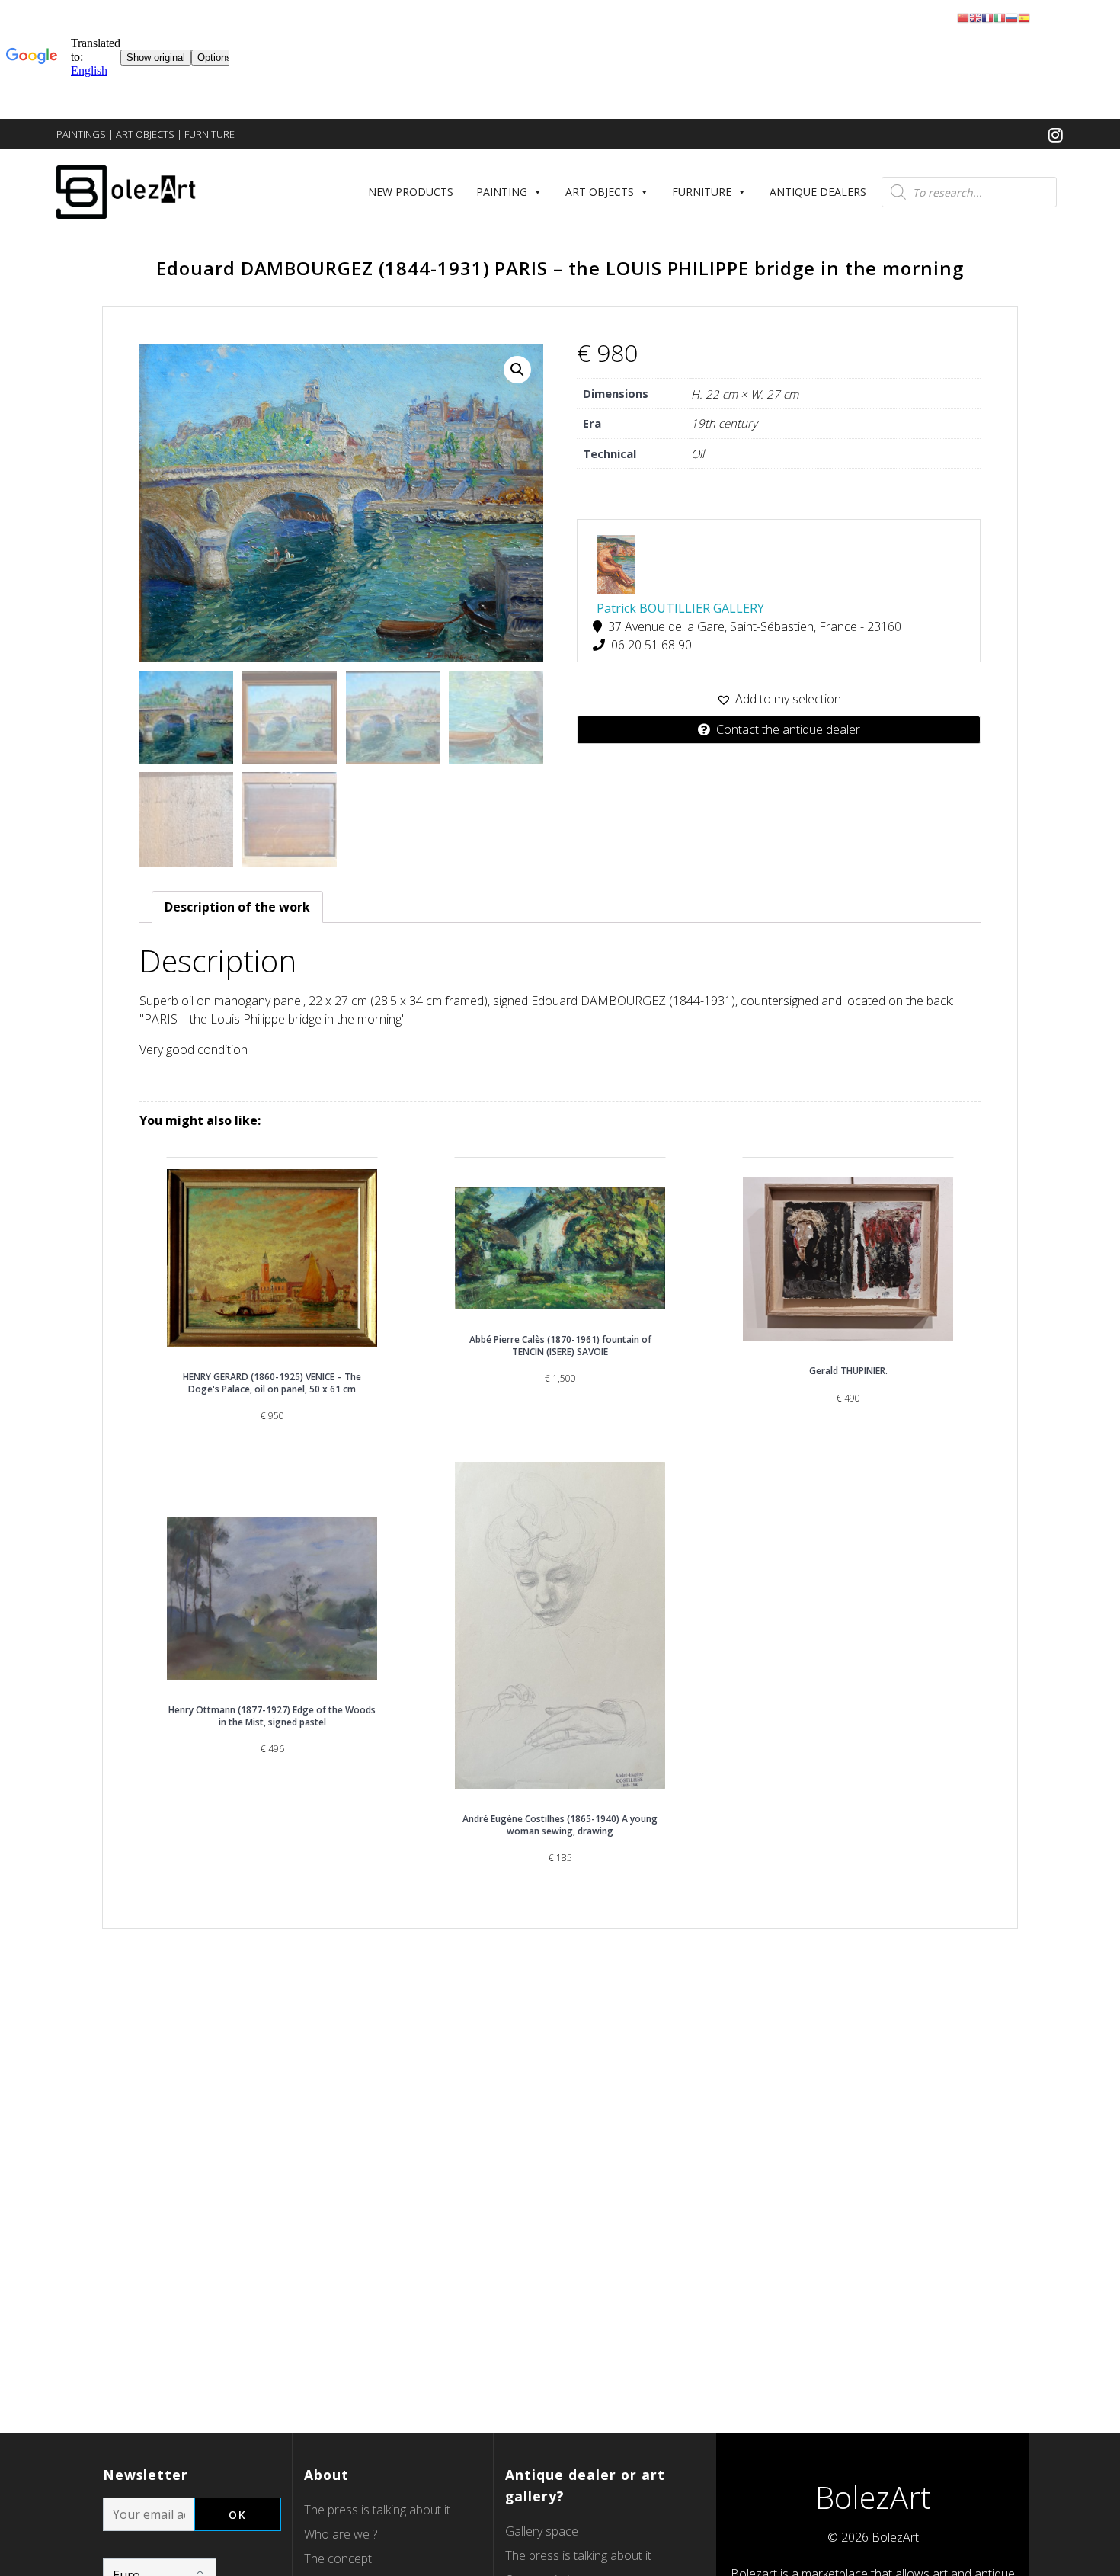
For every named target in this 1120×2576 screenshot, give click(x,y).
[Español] (1024, 17)
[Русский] (1012, 17)
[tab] (237, 907)
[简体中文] (963, 17)
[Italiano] (1000, 17)
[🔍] (517, 370)
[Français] (987, 17)
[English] (975, 17)
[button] (779, 699)
